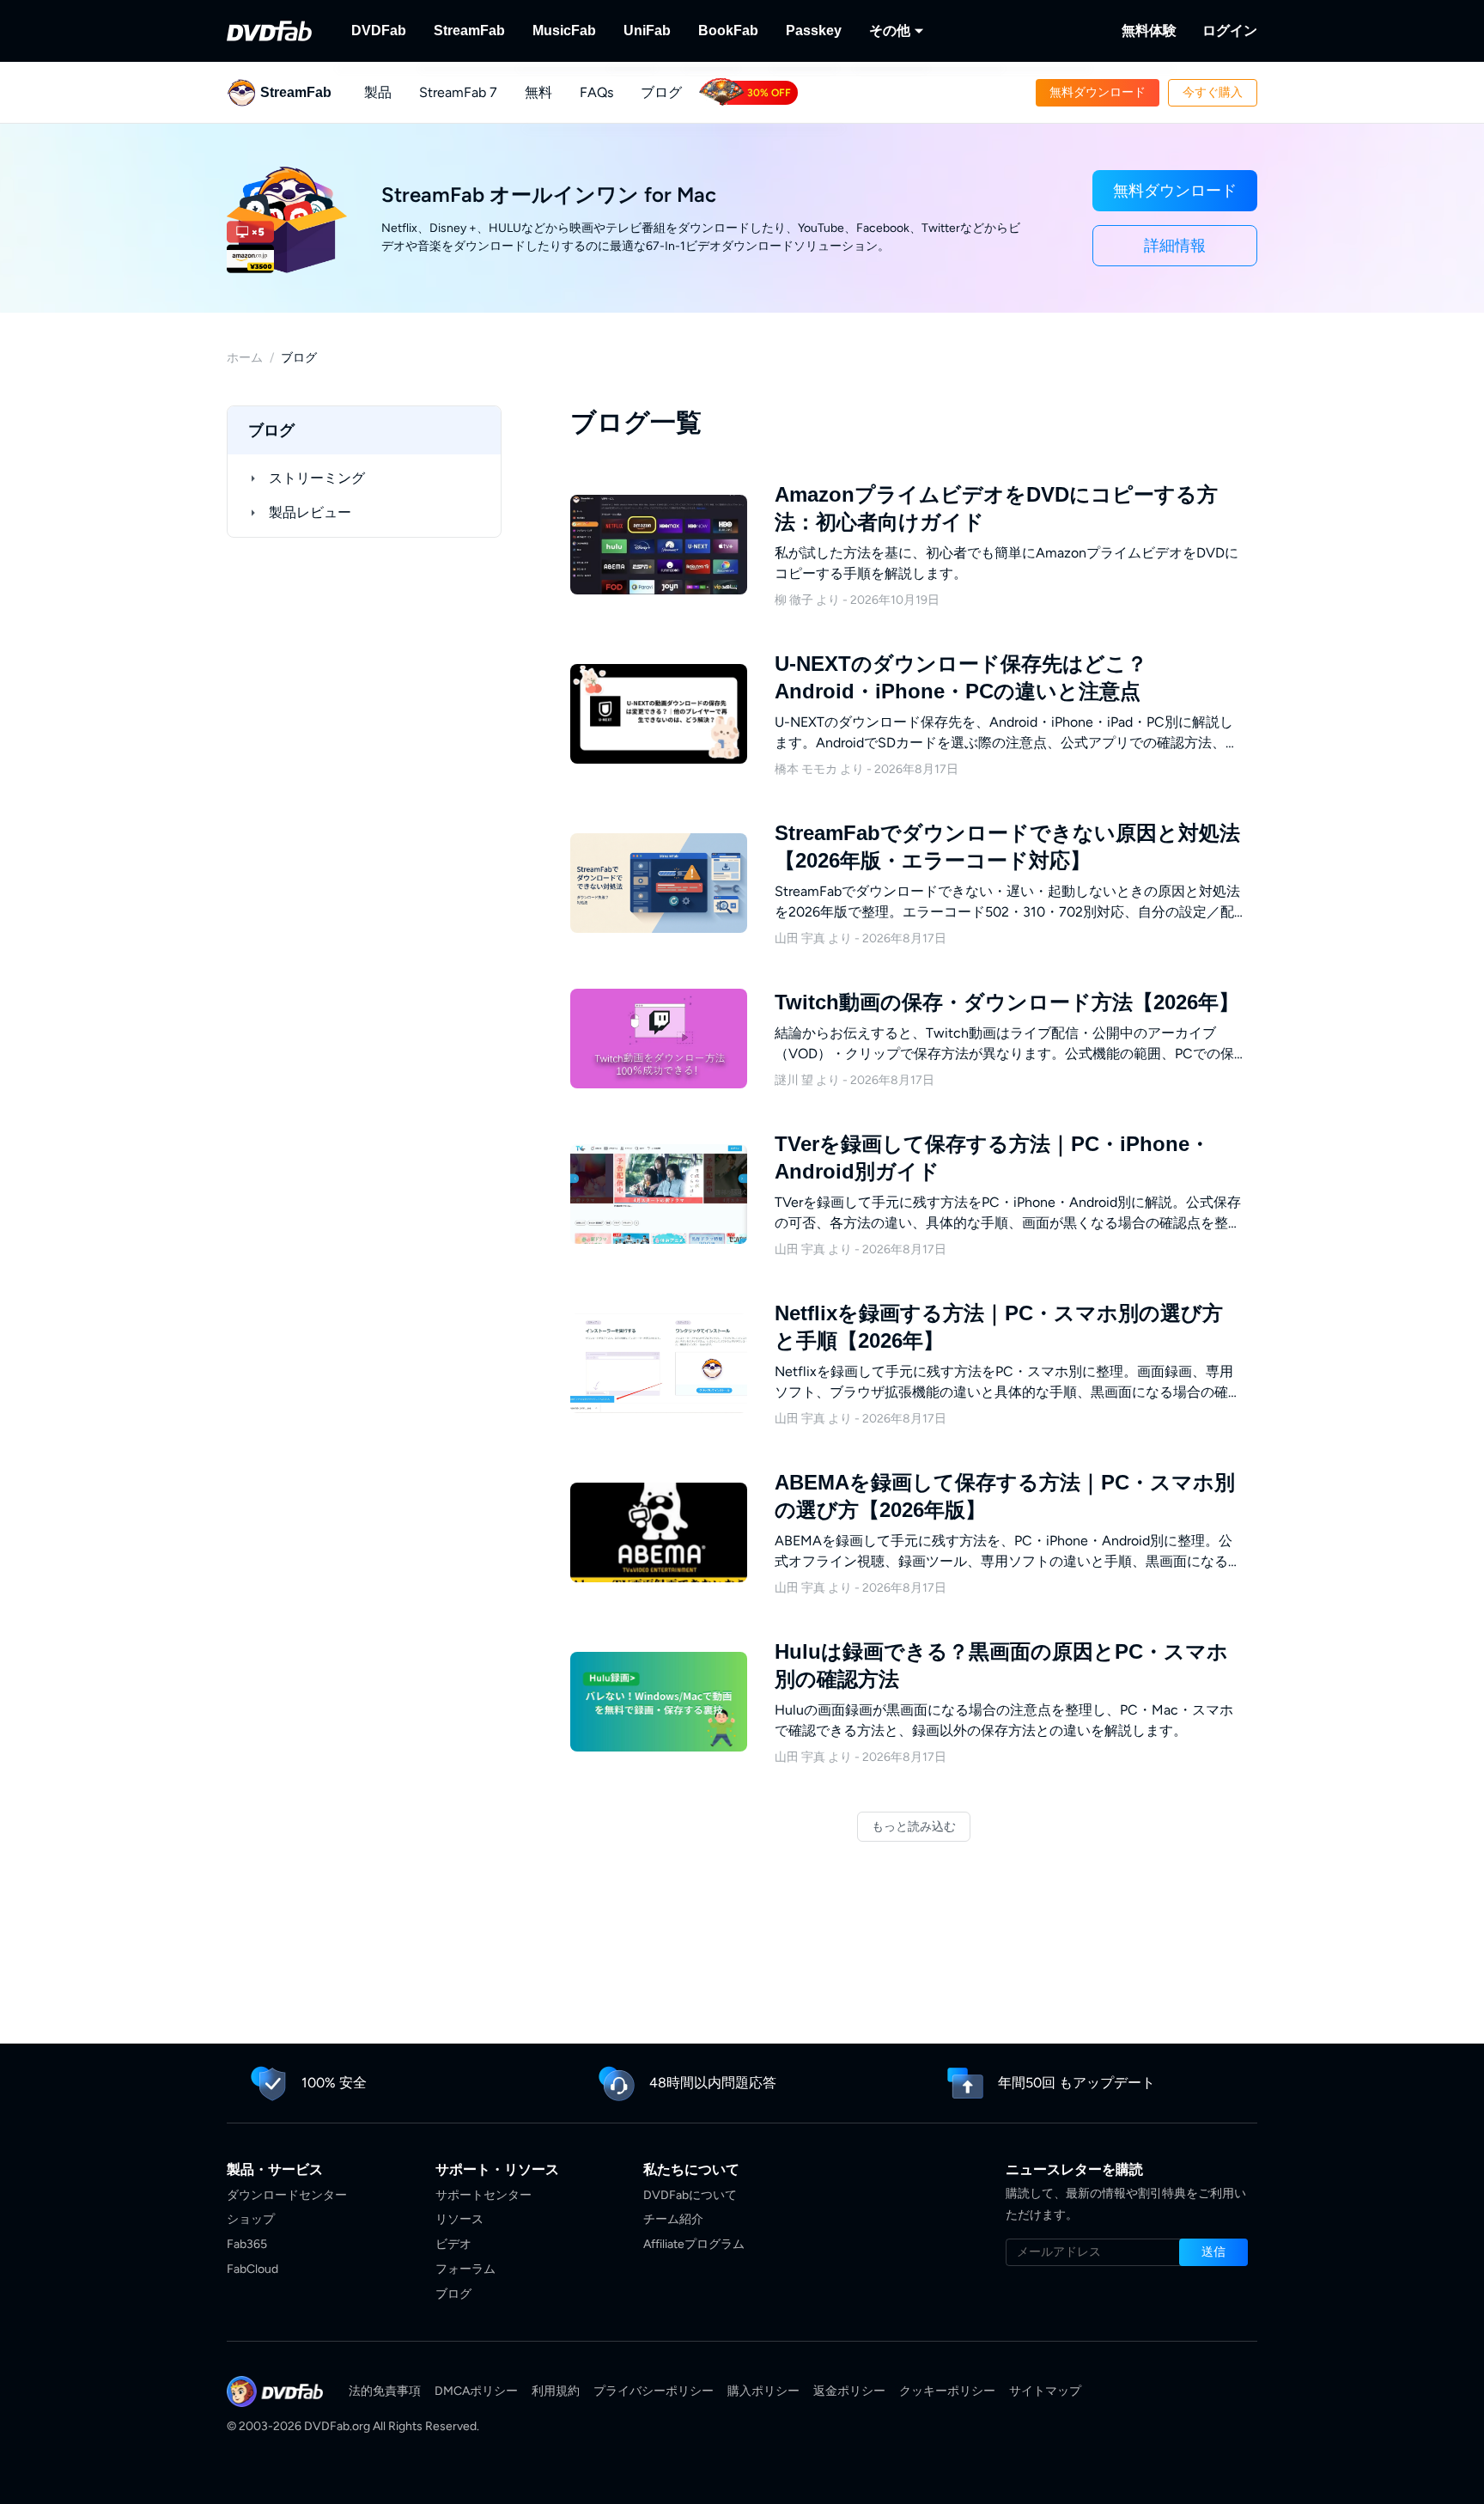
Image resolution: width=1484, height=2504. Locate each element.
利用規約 (556, 2391)
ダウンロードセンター (287, 2195)
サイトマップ (1045, 2391)
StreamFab (469, 30)
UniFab (647, 30)
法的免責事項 (385, 2391)
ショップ (251, 2219)
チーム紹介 (673, 2219)
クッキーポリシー (947, 2391)
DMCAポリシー (476, 2391)
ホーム (245, 358)
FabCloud (252, 2269)
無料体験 (1149, 30)
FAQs (596, 92)
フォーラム (465, 2269)
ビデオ (453, 2244)
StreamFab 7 (458, 92)
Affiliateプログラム (694, 2244)
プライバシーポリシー (654, 2391)
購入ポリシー (763, 2391)
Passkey (814, 30)
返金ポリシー (849, 2391)
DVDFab (379, 30)
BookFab (728, 30)
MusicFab (564, 30)
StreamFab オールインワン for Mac (549, 195)
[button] (1098, 93)
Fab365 (247, 2244)
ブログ (661, 92)
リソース (459, 2219)
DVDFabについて (690, 2195)
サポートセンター (484, 2195)
